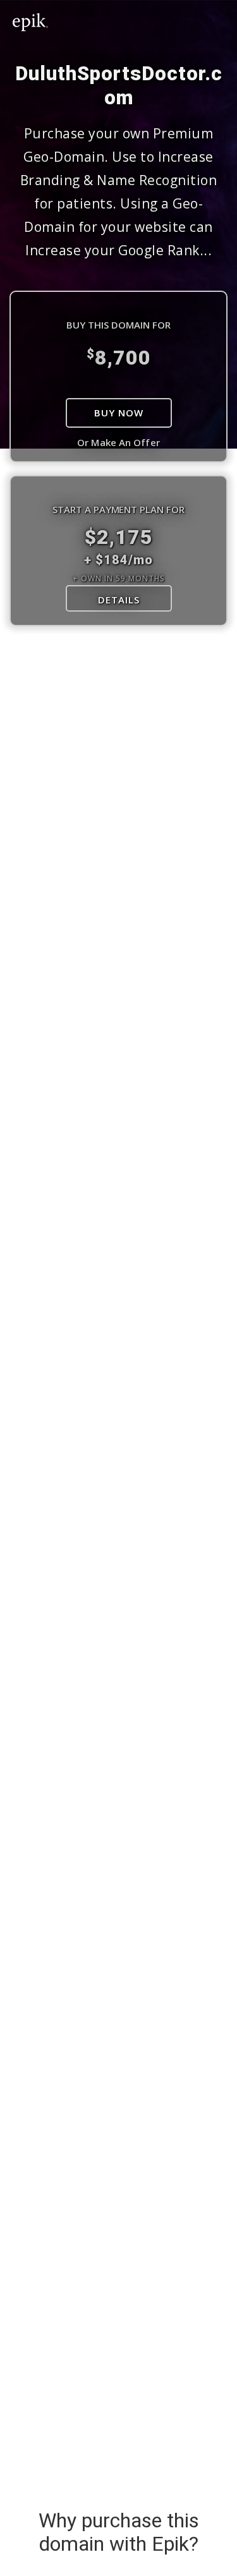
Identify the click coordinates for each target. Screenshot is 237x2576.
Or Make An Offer (118, 442)
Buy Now (119, 413)
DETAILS (119, 600)
